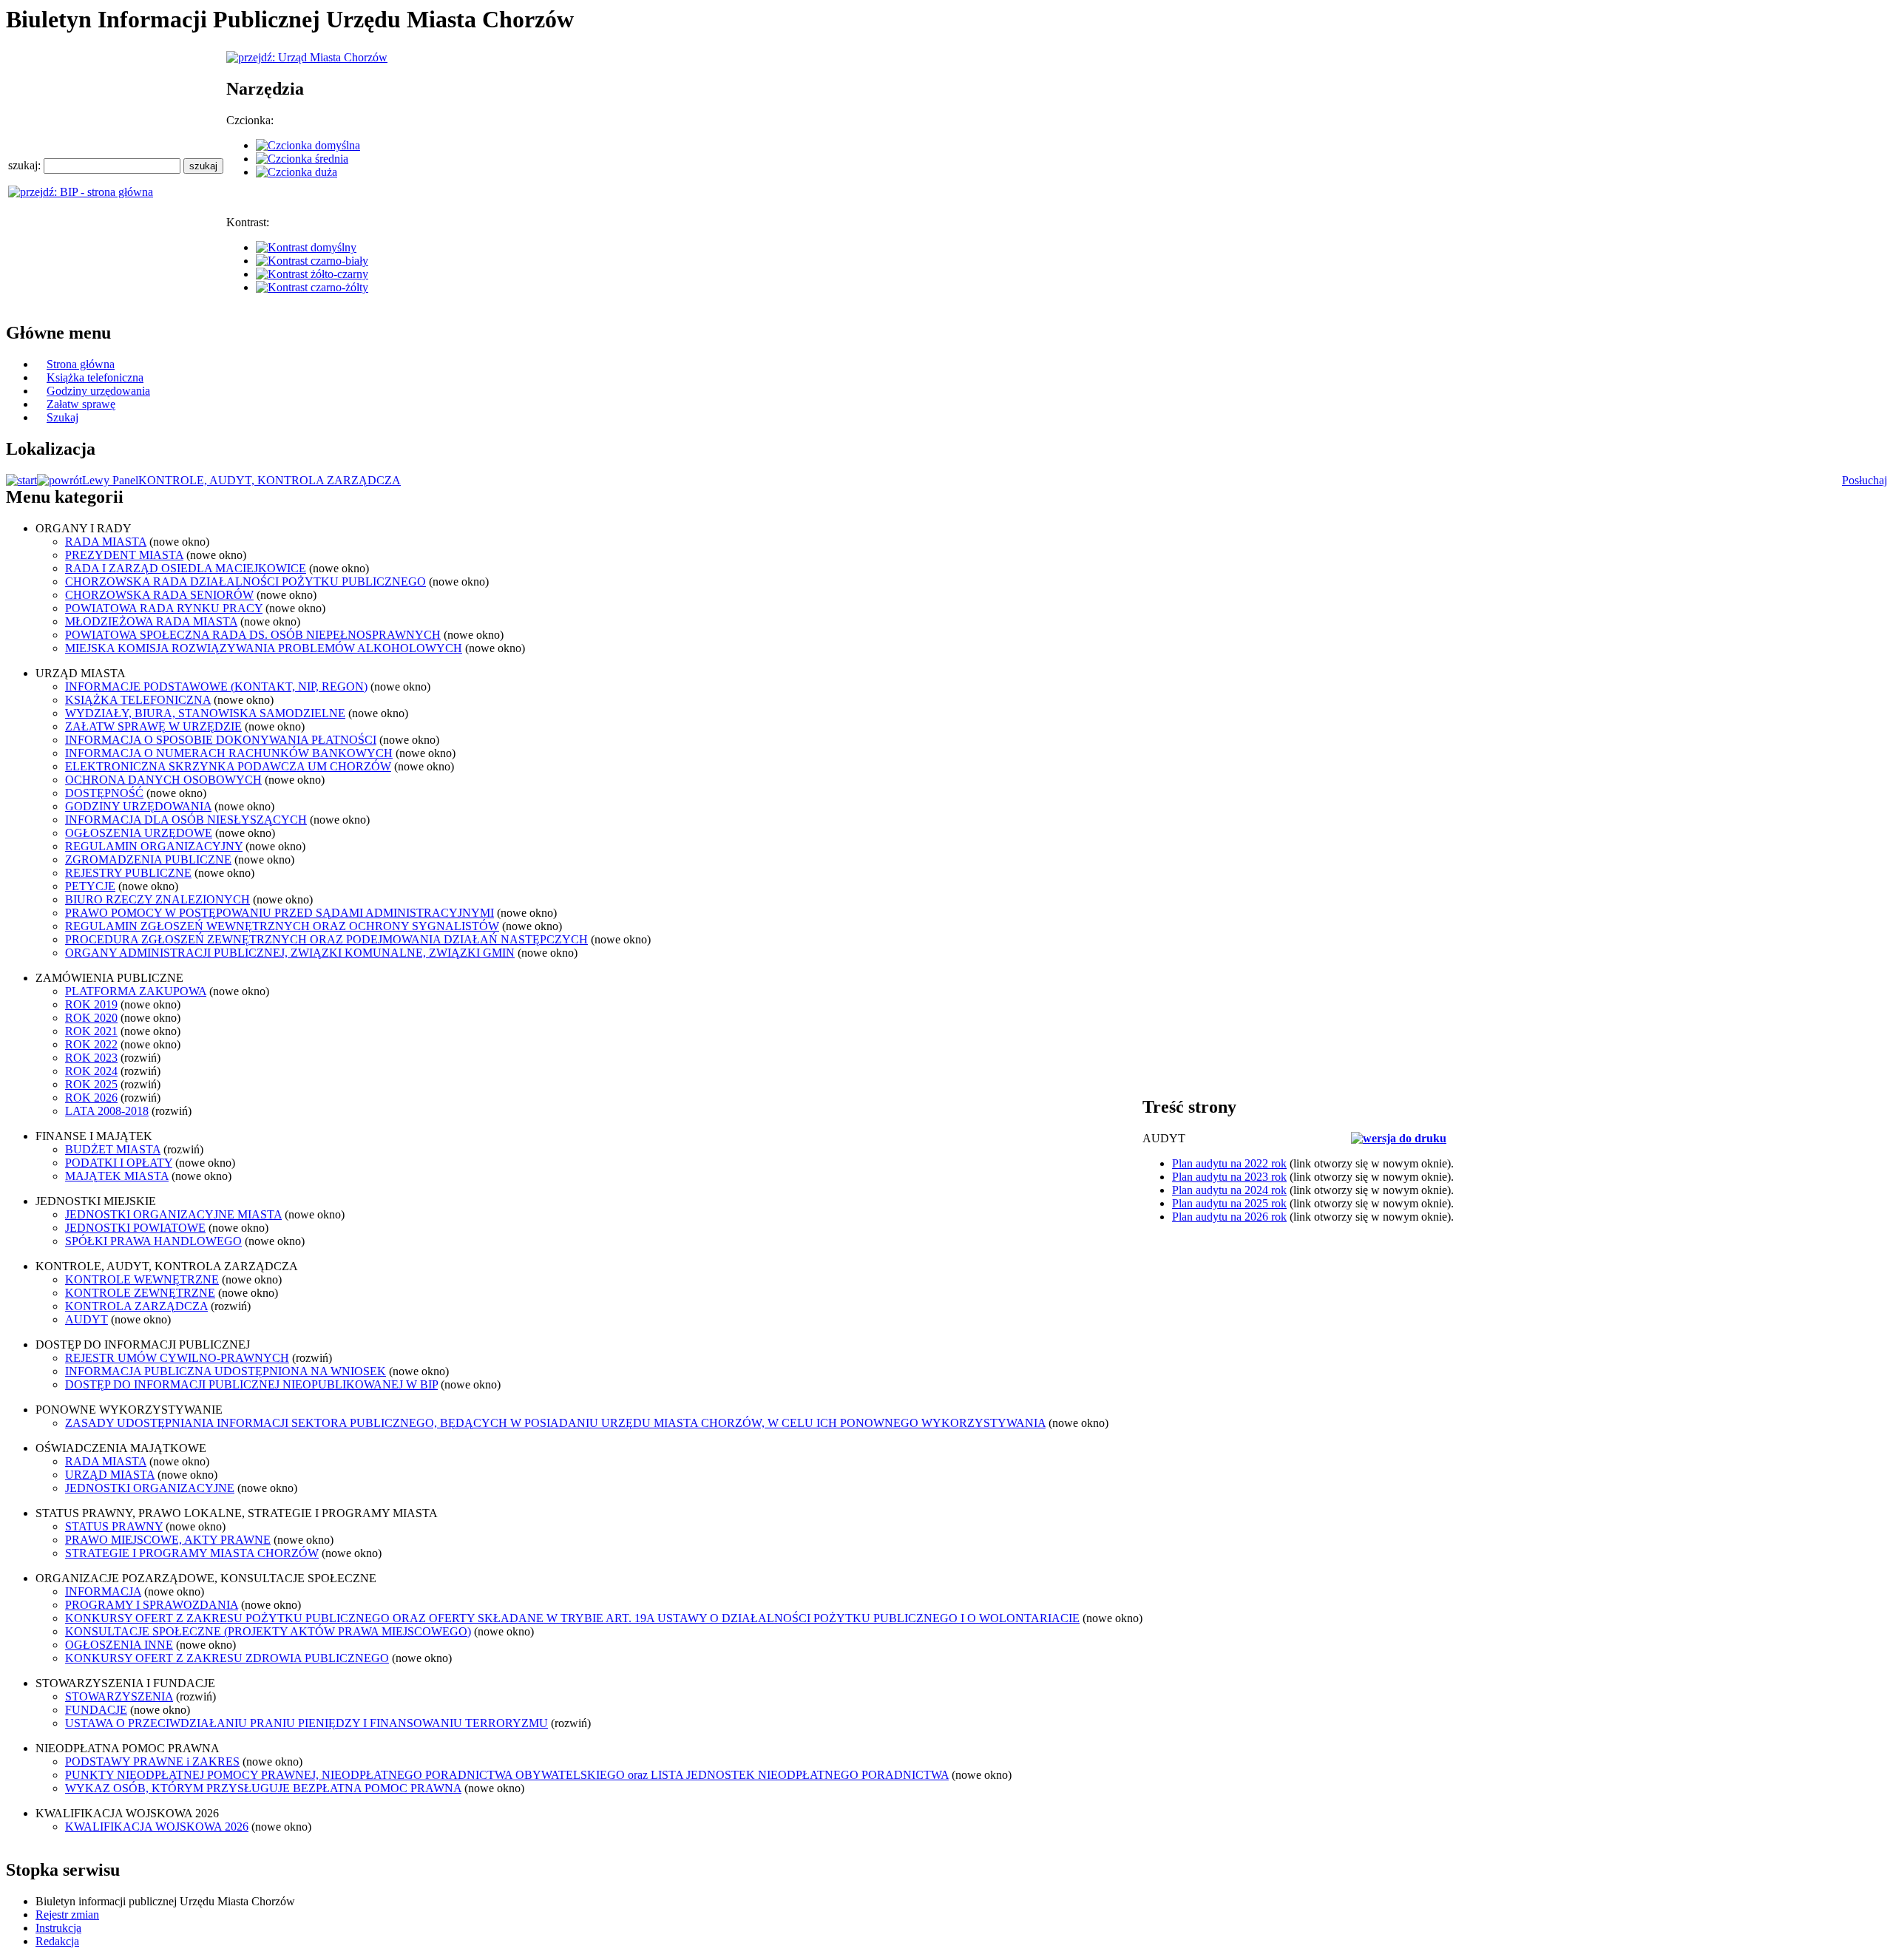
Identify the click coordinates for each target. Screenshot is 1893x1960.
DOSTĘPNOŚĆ (104, 793)
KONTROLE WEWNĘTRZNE (142, 1279)
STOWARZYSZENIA (119, 1696)
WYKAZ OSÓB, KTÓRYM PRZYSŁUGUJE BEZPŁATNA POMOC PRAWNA (263, 1788)
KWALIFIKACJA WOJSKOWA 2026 (157, 1827)
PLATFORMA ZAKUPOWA (136, 991)
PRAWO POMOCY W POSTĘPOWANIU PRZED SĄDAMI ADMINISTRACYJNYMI (280, 913)
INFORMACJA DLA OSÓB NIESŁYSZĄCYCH (186, 820)
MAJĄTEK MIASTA (117, 1176)
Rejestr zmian (67, 1915)
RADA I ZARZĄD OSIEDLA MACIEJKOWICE (186, 568)
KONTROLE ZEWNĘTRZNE (140, 1293)
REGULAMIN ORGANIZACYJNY (154, 846)
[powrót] (60, 480)
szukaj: (26, 165)
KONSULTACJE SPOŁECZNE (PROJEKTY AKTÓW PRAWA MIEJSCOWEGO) (268, 1631)
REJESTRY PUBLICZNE (128, 873)
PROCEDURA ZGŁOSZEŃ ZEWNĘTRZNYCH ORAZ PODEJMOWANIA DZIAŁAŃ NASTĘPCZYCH (326, 939)
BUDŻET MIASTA (113, 1149)
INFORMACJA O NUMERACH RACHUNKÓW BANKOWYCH (229, 753)
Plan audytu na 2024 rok (1229, 1190)
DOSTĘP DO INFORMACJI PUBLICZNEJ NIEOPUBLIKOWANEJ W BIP (251, 1384)
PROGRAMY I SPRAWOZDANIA (152, 1605)
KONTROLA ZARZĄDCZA (136, 1306)
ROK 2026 (91, 1098)
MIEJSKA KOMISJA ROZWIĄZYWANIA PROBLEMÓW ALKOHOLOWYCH (264, 648)
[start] (21, 480)
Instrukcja (58, 1928)
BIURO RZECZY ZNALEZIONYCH (158, 899)
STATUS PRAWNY (114, 1526)
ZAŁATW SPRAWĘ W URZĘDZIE (153, 726)
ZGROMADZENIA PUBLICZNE (148, 859)
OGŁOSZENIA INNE (119, 1645)
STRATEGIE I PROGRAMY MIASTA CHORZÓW (192, 1553)
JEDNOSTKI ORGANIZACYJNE (150, 1488)
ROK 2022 (91, 1044)
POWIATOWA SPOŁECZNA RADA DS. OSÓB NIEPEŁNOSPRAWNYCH (253, 635)
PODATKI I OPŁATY (119, 1163)
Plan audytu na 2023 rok (1229, 1177)
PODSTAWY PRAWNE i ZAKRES (152, 1761)
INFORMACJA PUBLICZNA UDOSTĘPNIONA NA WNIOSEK (226, 1371)
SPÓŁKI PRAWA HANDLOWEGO (153, 1241)
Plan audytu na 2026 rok (1229, 1217)
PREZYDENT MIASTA (124, 555)
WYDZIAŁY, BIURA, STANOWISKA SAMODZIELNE (205, 713)
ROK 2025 (91, 1084)
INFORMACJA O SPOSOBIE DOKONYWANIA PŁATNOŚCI (221, 740)
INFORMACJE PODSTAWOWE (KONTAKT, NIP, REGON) (216, 686)
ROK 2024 (91, 1071)
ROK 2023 (91, 1058)
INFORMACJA (103, 1591)
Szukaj (62, 417)
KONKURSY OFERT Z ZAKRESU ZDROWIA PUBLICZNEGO (227, 1658)
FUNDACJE (96, 1710)
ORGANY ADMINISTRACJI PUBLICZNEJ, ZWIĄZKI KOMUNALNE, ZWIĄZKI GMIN (290, 953)
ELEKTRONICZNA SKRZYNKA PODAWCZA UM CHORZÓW (228, 766)
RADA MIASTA (106, 542)
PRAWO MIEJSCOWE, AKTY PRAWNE (168, 1540)
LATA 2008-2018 (107, 1111)
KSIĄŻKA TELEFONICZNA (138, 700)
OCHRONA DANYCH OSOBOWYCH (163, 780)
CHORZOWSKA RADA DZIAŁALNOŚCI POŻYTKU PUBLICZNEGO (245, 581)
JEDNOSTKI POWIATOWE (135, 1228)
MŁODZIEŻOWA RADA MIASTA (151, 621)
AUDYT (87, 1319)
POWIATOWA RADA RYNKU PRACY (164, 608)
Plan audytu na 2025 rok (1229, 1203)
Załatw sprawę (81, 404)
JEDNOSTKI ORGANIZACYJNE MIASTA (173, 1214)
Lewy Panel (110, 480)
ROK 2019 (91, 1004)
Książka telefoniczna (95, 377)
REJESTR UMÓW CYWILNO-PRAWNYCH (177, 1358)
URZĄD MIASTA (110, 1475)
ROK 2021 (91, 1031)
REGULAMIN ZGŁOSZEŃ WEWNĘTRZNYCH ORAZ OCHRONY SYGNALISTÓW (282, 926)
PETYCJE (90, 886)
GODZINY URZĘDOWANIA (138, 806)
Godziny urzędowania (98, 391)
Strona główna (81, 364)
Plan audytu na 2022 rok (1229, 1163)
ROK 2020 (91, 1018)
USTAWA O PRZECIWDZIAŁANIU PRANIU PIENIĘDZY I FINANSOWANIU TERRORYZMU (307, 1723)
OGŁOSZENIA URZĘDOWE (139, 833)
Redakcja (57, 1941)
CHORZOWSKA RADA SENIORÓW (159, 595)
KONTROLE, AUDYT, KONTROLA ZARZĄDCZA (270, 480)
